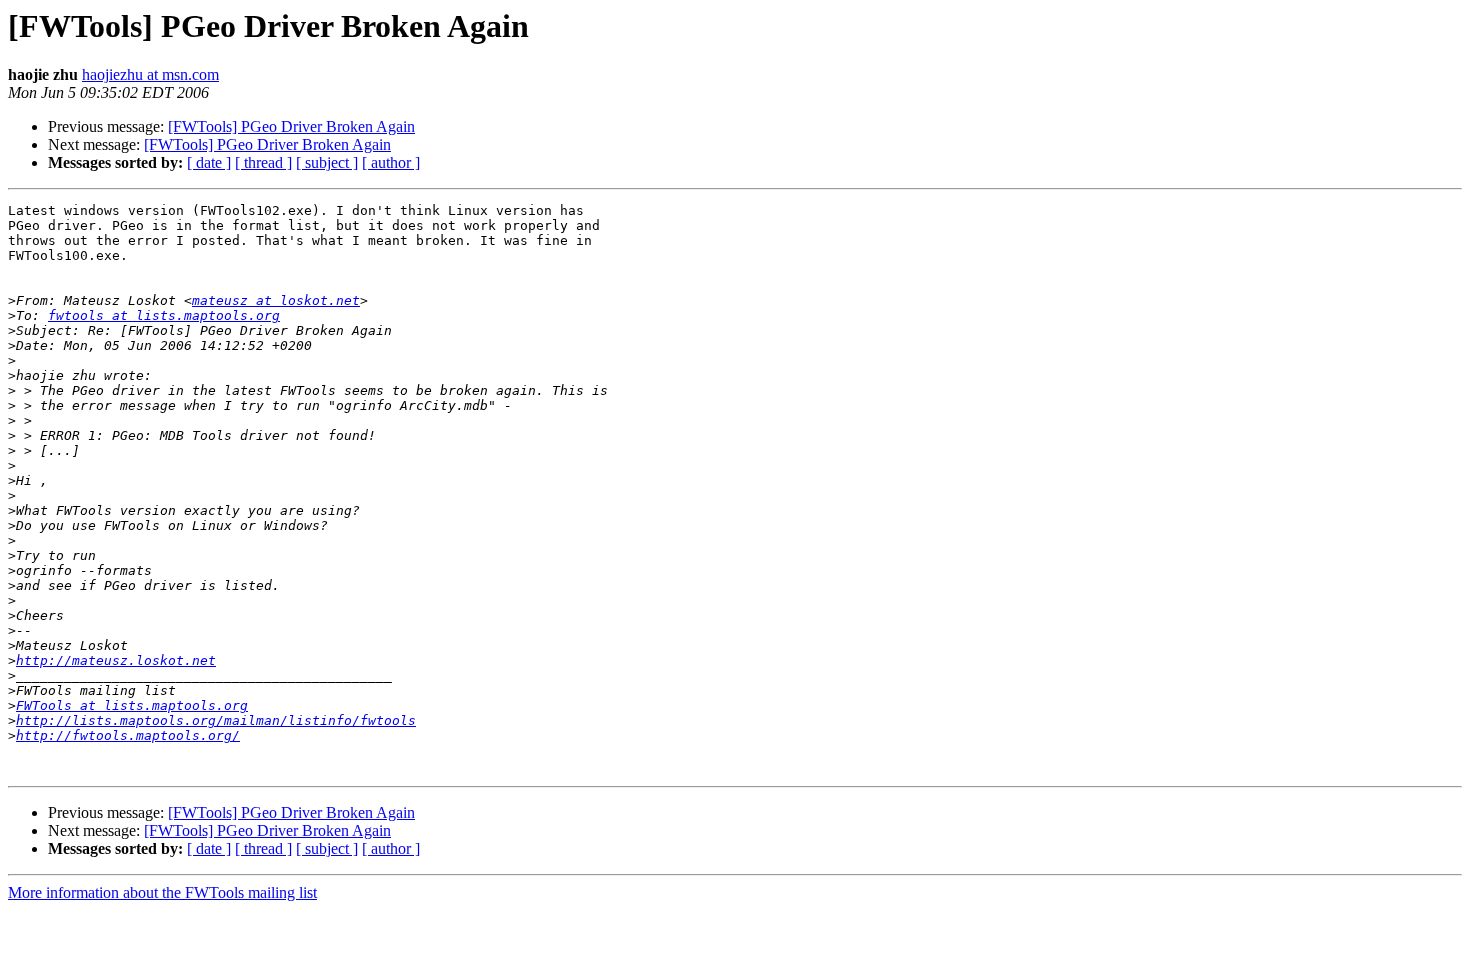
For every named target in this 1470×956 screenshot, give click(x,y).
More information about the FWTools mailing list (162, 892)
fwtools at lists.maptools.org (164, 315)
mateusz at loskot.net (276, 300)
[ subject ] (327, 162)
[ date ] (209, 162)
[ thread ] (263, 162)
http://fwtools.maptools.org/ (128, 735)
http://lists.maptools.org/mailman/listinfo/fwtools (216, 720)
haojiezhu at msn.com (150, 74)
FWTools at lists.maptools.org (132, 705)
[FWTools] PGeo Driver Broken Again (291, 126)
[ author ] (391, 162)
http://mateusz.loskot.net (116, 660)
